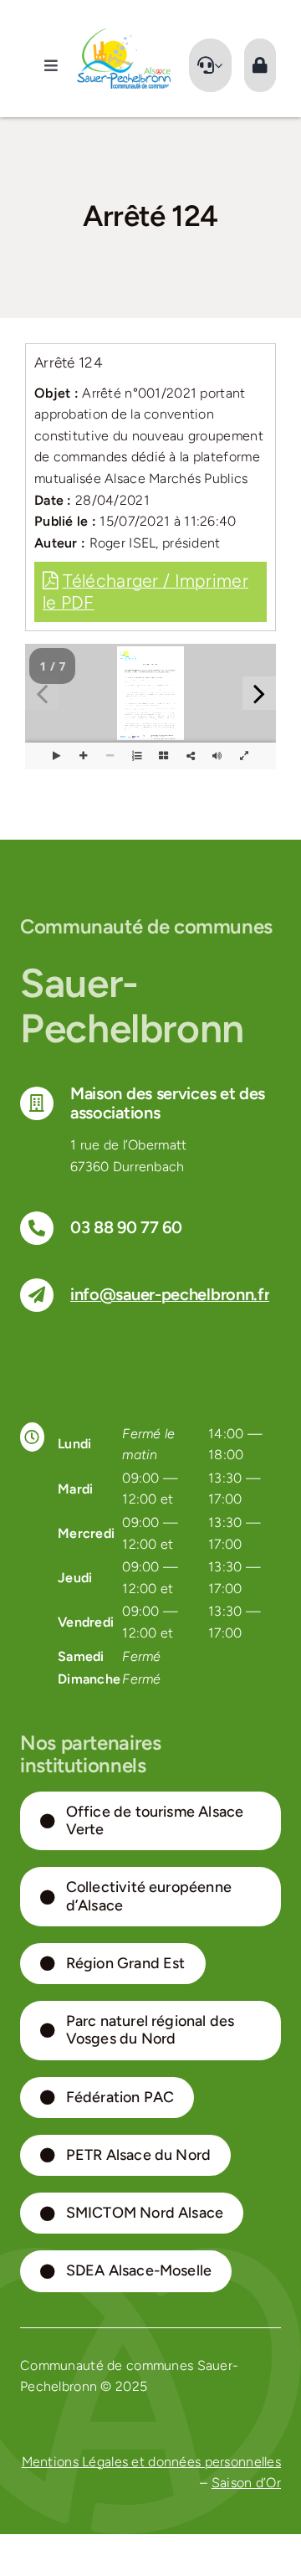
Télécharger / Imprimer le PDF (145, 591)
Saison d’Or (246, 2483)
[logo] (124, 35)
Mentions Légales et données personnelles (152, 2462)
